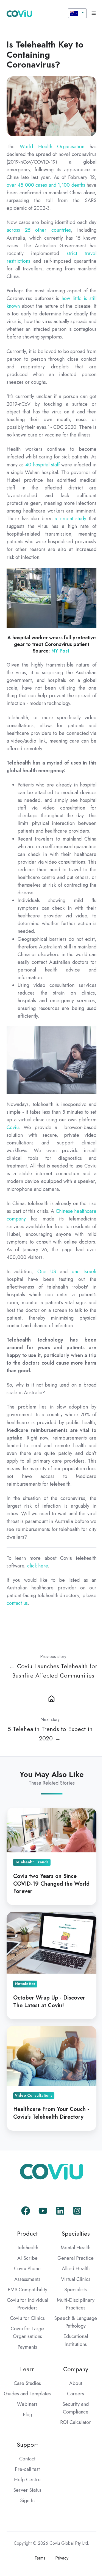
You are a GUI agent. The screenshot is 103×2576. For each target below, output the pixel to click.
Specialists (76, 2290)
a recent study (70, 519)
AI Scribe (27, 2258)
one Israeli (84, 1272)
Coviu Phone (27, 2269)
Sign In (27, 2501)
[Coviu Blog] (51, 1698)
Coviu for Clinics (27, 2318)
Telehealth (27, 2248)
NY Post (61, 651)
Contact (27, 2459)
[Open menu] (94, 13)
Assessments (27, 2279)
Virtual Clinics (76, 2279)
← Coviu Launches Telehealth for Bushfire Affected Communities (53, 1671)
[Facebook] (26, 2211)
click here (37, 1566)
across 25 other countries (39, 230)
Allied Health (76, 2269)
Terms (40, 2558)
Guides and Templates (27, 2394)
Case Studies (27, 2383)
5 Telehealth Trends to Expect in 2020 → (50, 1734)
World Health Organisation (52, 147)
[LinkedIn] (60, 2211)
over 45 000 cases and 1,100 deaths (46, 185)
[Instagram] (77, 2211)
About (76, 2383)
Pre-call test (27, 2469)
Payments (27, 2347)
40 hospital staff (42, 465)
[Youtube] (43, 2211)
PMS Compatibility (27, 2290)
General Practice (76, 2258)
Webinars (27, 2404)
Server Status (27, 2490)
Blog (27, 2415)
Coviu (13, 1127)
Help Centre (27, 2480)
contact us (17, 1603)
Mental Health (76, 2248)
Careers (76, 2394)
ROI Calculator (76, 2422)
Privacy (62, 2558)
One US (47, 1272)
